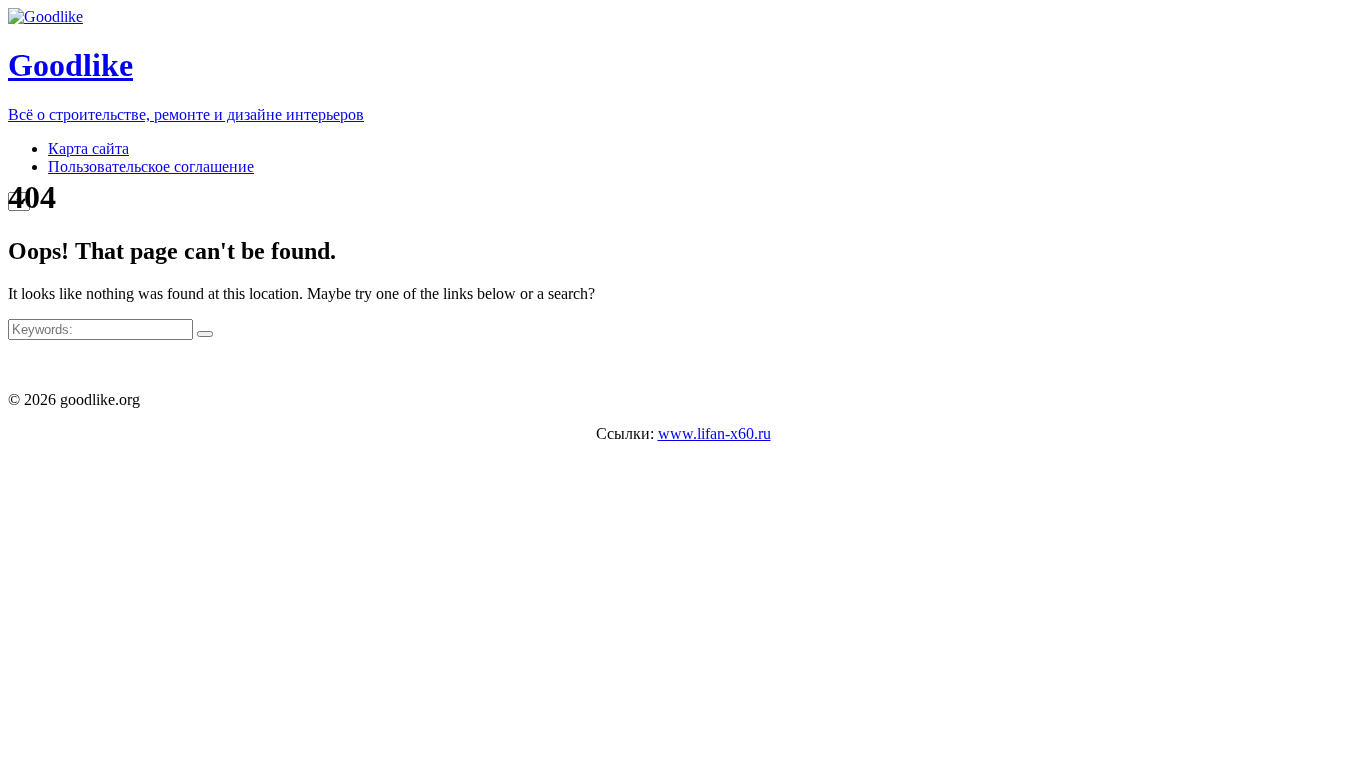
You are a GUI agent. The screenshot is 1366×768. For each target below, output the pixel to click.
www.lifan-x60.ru (714, 433)
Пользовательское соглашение (151, 166)
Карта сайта (88, 148)
